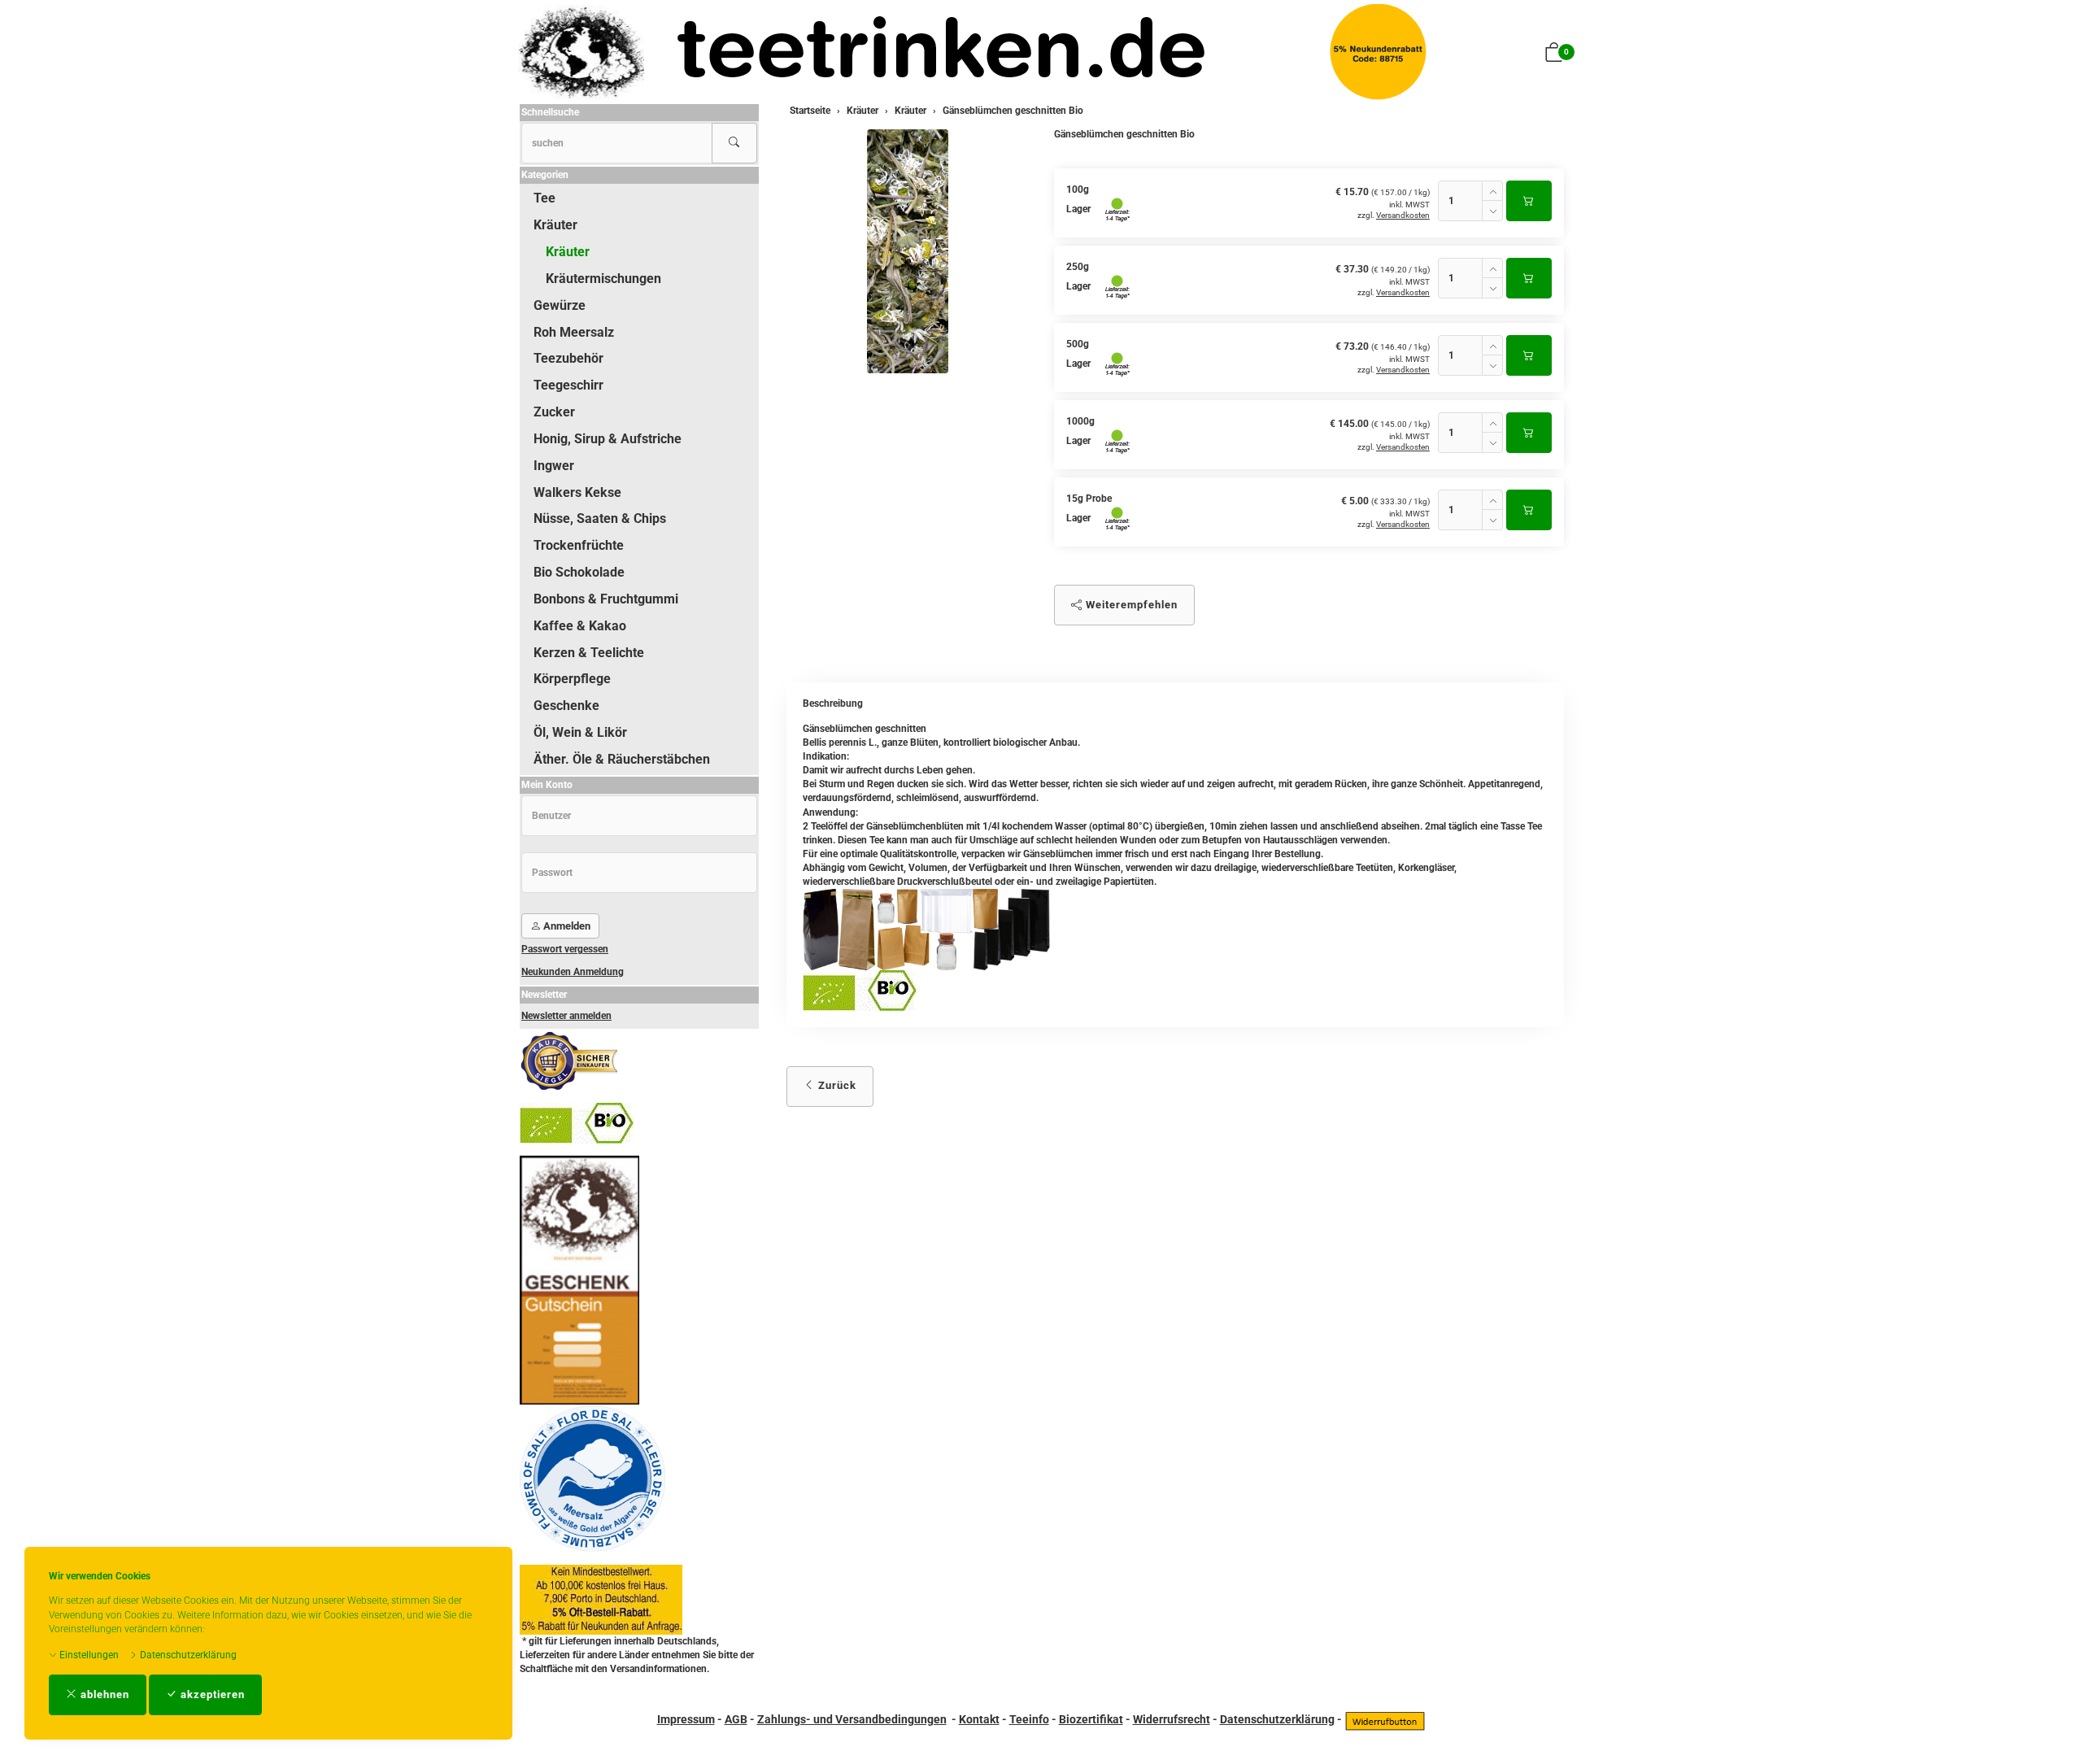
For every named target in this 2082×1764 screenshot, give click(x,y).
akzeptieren (211, 1694)
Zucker (554, 412)
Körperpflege (572, 679)
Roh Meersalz (574, 332)
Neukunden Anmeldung (573, 972)
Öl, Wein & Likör (580, 732)
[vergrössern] (908, 251)
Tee (544, 198)
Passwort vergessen (565, 949)
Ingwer (554, 466)
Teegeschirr (568, 385)
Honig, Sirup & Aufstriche (608, 439)
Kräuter (555, 225)
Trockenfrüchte (579, 545)
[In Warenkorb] (1529, 201)
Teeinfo (1029, 1719)
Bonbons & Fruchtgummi (606, 599)
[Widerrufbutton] (1385, 1719)
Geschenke (566, 706)
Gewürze (560, 305)
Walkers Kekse (577, 492)
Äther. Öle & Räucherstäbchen (622, 759)
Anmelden (566, 926)
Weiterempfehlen (1130, 605)
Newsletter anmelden (566, 1016)
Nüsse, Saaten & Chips (600, 518)
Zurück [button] (836, 1085)
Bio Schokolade (579, 572)
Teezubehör (568, 358)
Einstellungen (88, 1655)
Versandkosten (1403, 215)
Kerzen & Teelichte (589, 653)
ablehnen (103, 1694)
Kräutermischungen (603, 279)
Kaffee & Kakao (580, 626)
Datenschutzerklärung (187, 1655)
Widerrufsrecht (1172, 1719)
